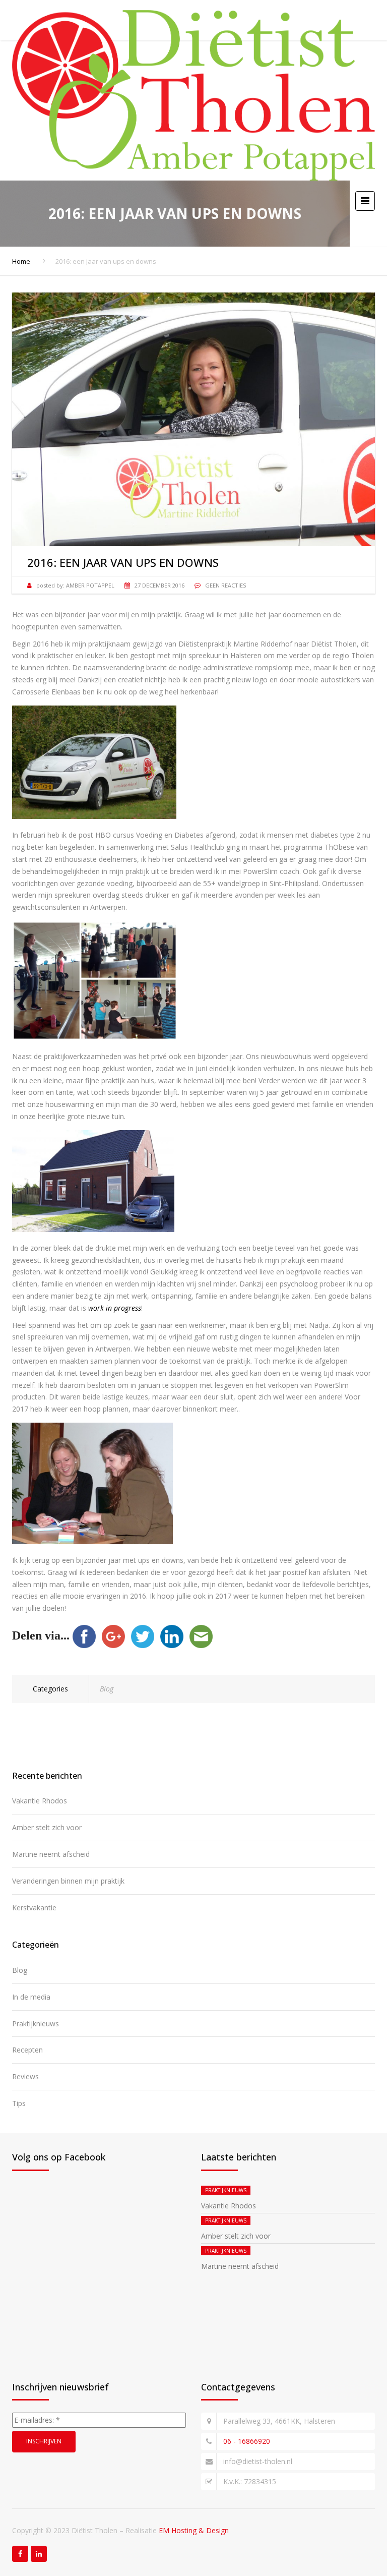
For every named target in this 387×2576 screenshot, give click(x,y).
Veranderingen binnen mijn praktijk (68, 1881)
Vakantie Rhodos (40, 1801)
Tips (19, 2103)
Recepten (27, 2050)
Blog (107, 1689)
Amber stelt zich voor (47, 1827)
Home (21, 261)
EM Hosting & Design (194, 2530)
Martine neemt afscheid (51, 1854)
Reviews (25, 2076)
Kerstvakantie (34, 1908)
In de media (31, 1997)
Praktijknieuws (36, 2024)
